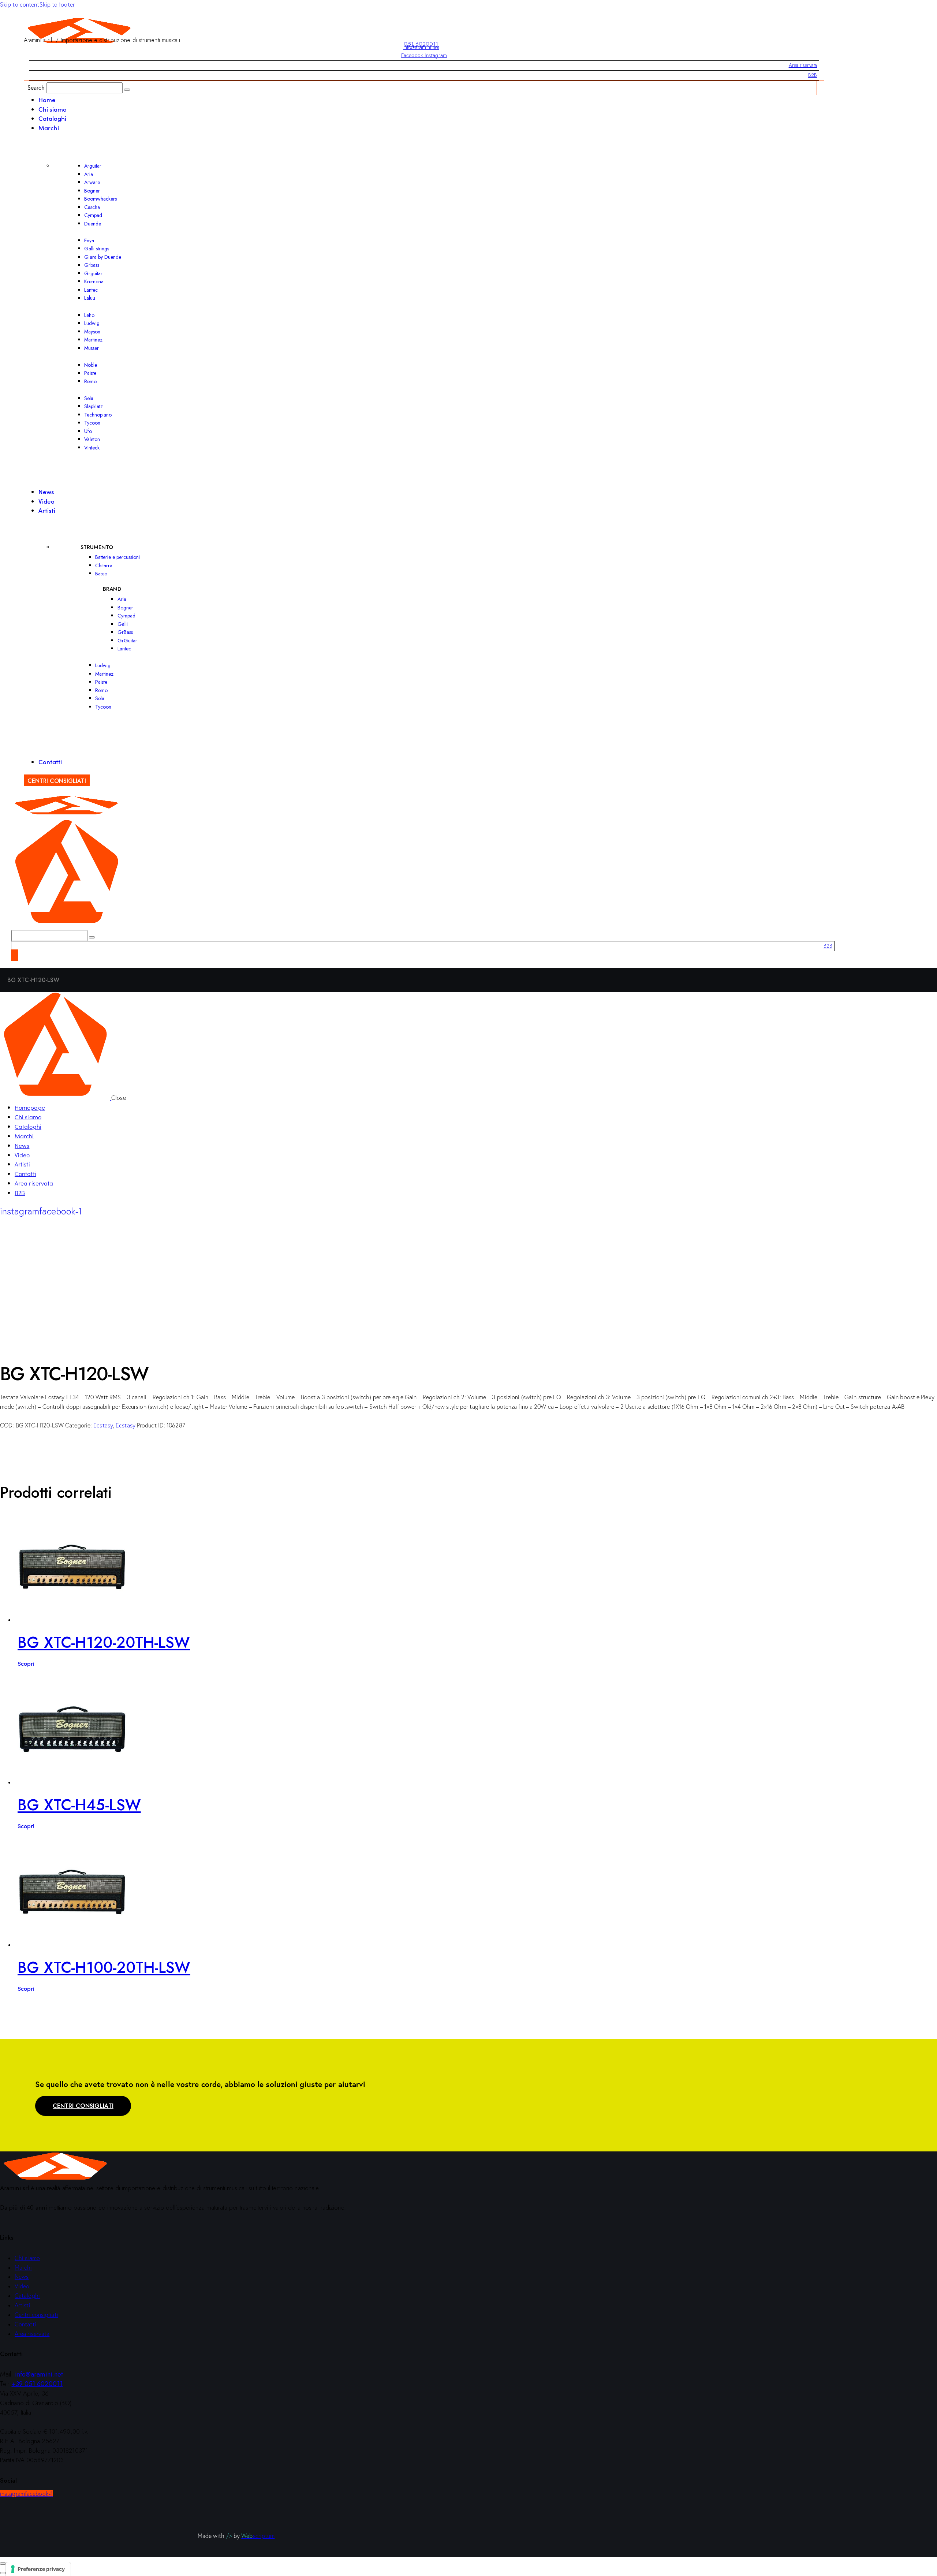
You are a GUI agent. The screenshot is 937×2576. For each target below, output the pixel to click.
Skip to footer (57, 4)
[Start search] (127, 90)
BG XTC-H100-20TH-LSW (104, 1968)
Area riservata (803, 65)
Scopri (26, 1663)
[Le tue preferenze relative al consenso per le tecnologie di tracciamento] (38, 2569)
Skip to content (20, 4)
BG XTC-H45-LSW (79, 1805)
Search (36, 87)
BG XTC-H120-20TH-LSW (104, 1642)
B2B (813, 75)
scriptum (258, 2536)
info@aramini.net (421, 47)
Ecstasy (103, 1425)
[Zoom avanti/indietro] (3, 2564)
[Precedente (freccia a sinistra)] (3, 2573)
